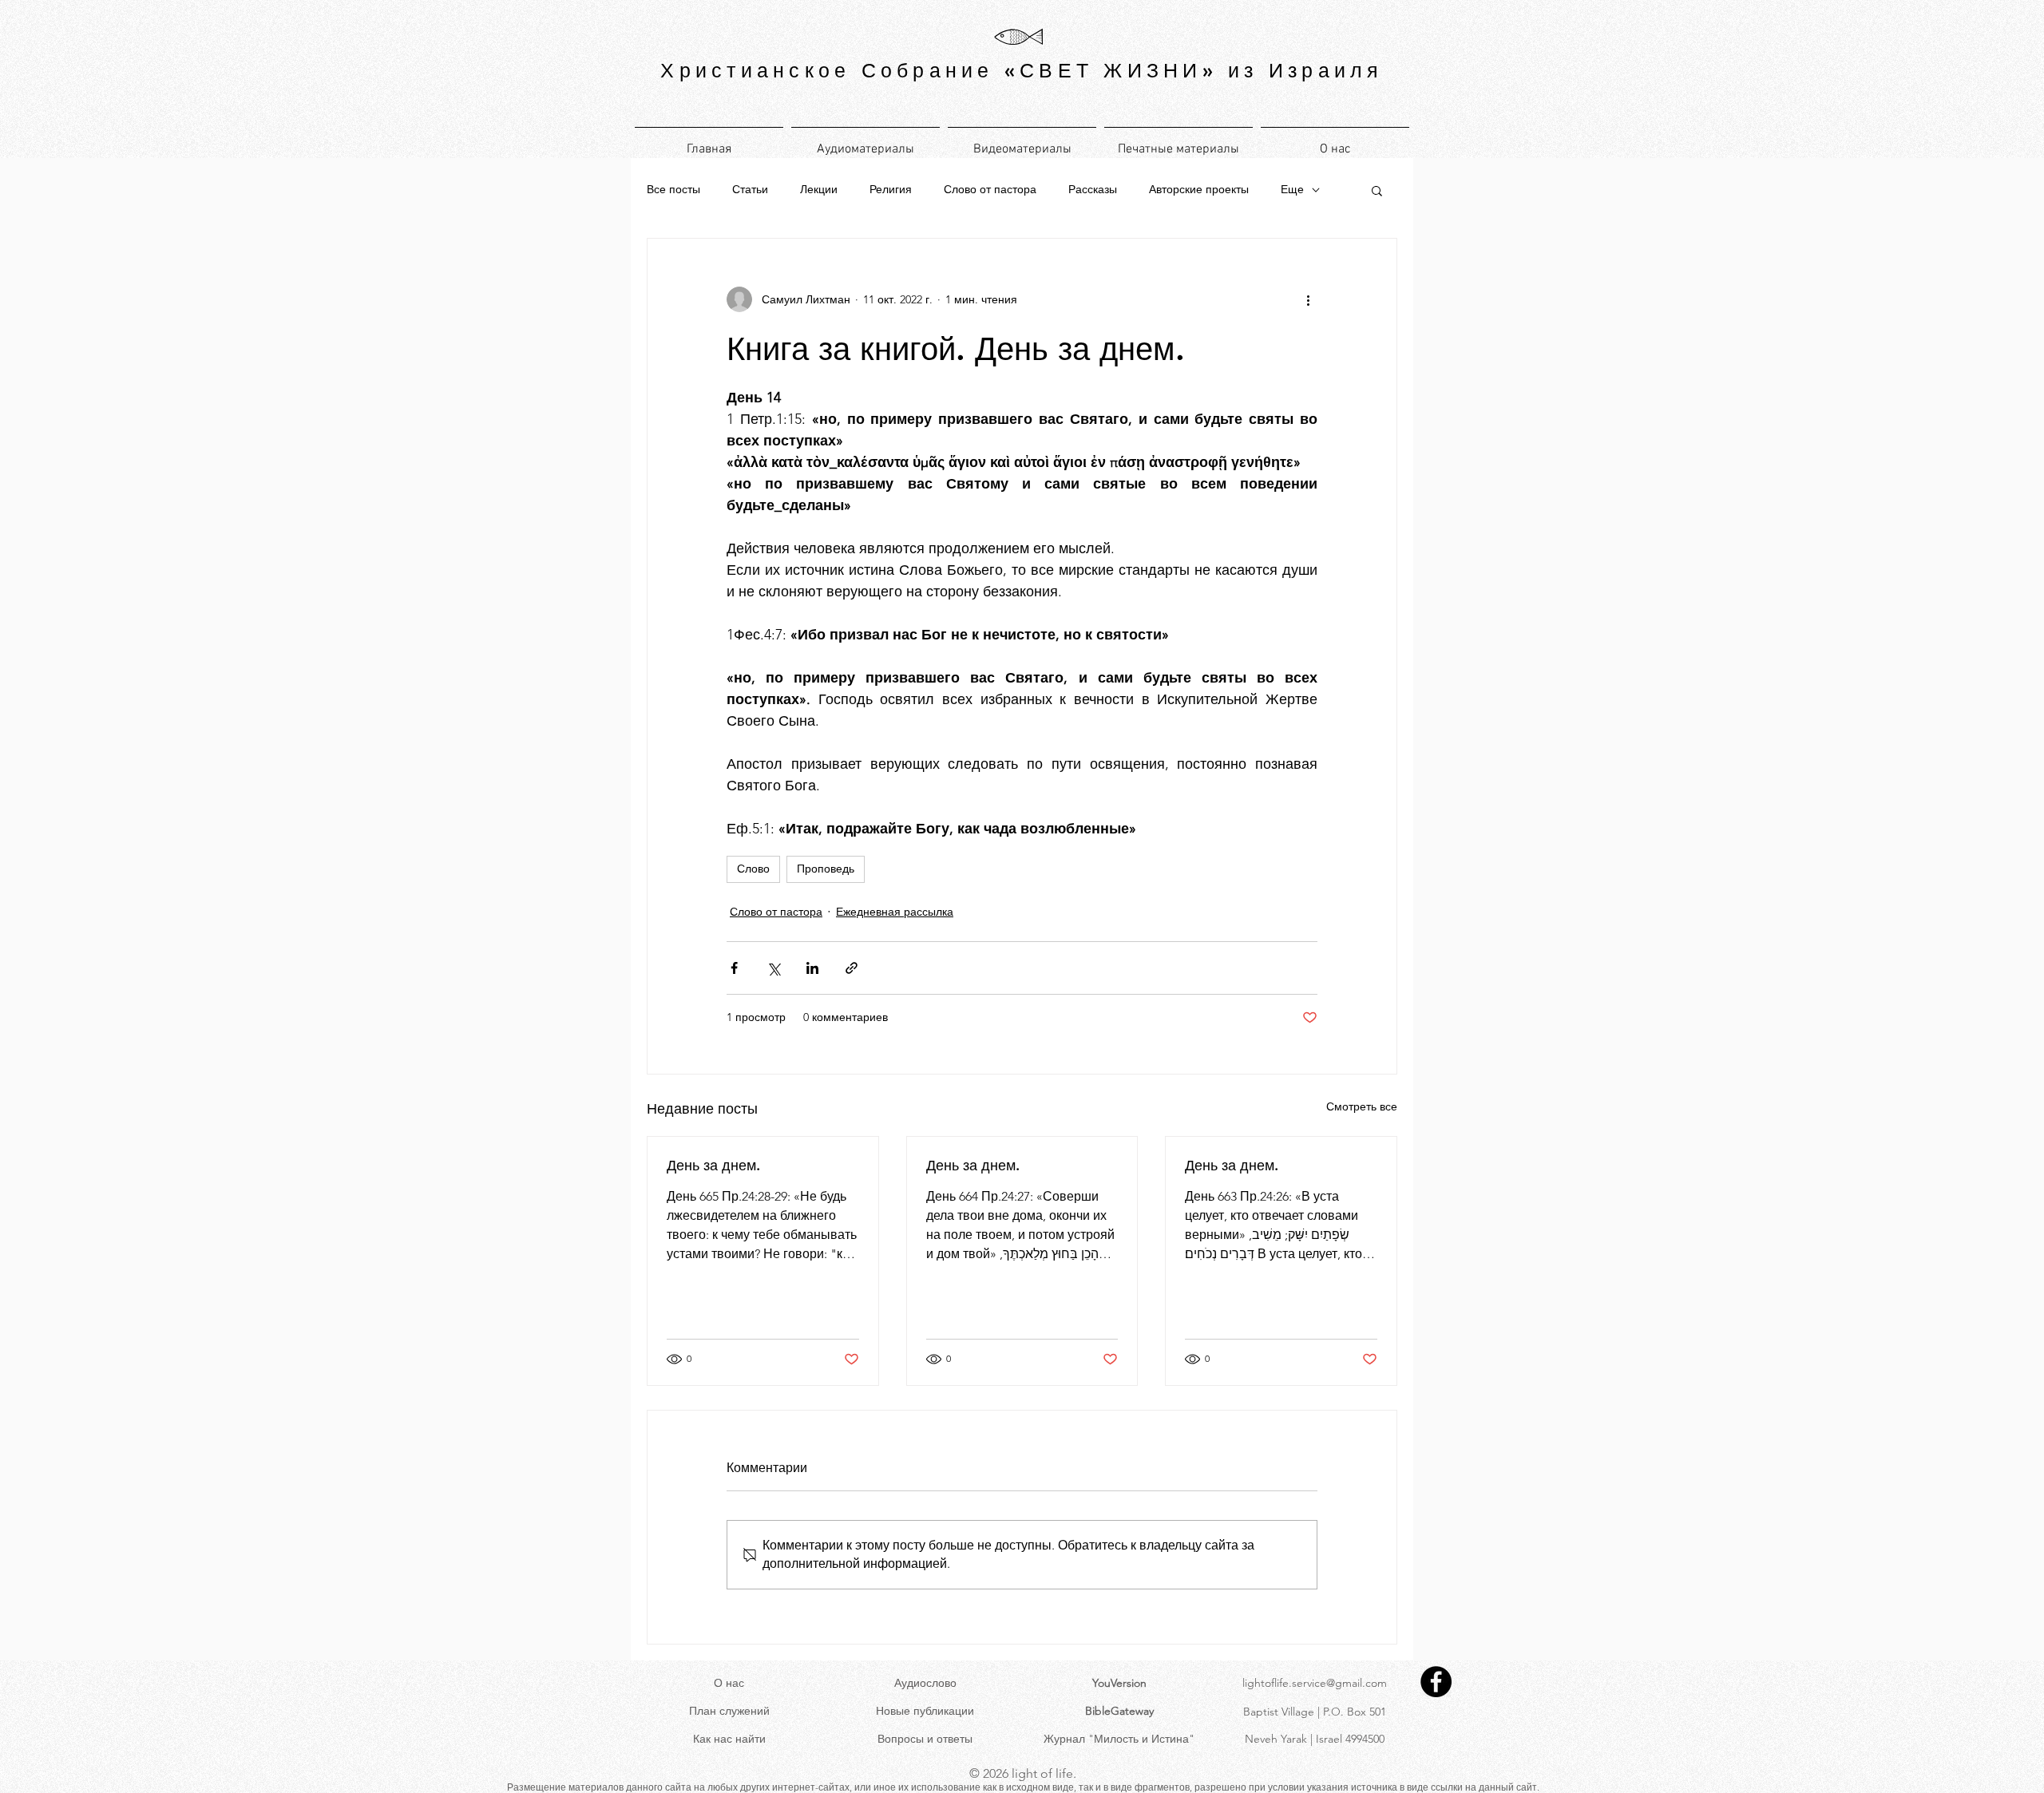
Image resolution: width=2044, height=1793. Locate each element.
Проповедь (826, 869)
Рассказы (1093, 189)
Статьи (750, 189)
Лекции (819, 189)
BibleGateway (1119, 1711)
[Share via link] (852, 968)
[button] (1377, 190)
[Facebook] (1436, 1682)
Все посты (673, 189)
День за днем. (713, 1165)
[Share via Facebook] (734, 968)
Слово (753, 869)
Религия (891, 189)
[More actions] (1308, 299)
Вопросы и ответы (925, 1739)
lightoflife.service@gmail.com (1315, 1683)
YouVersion (1119, 1683)
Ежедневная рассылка (895, 912)
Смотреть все (1362, 1106)
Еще (1292, 189)
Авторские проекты (1199, 189)
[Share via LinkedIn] (812, 968)
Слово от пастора (990, 189)
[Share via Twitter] (773, 968)
